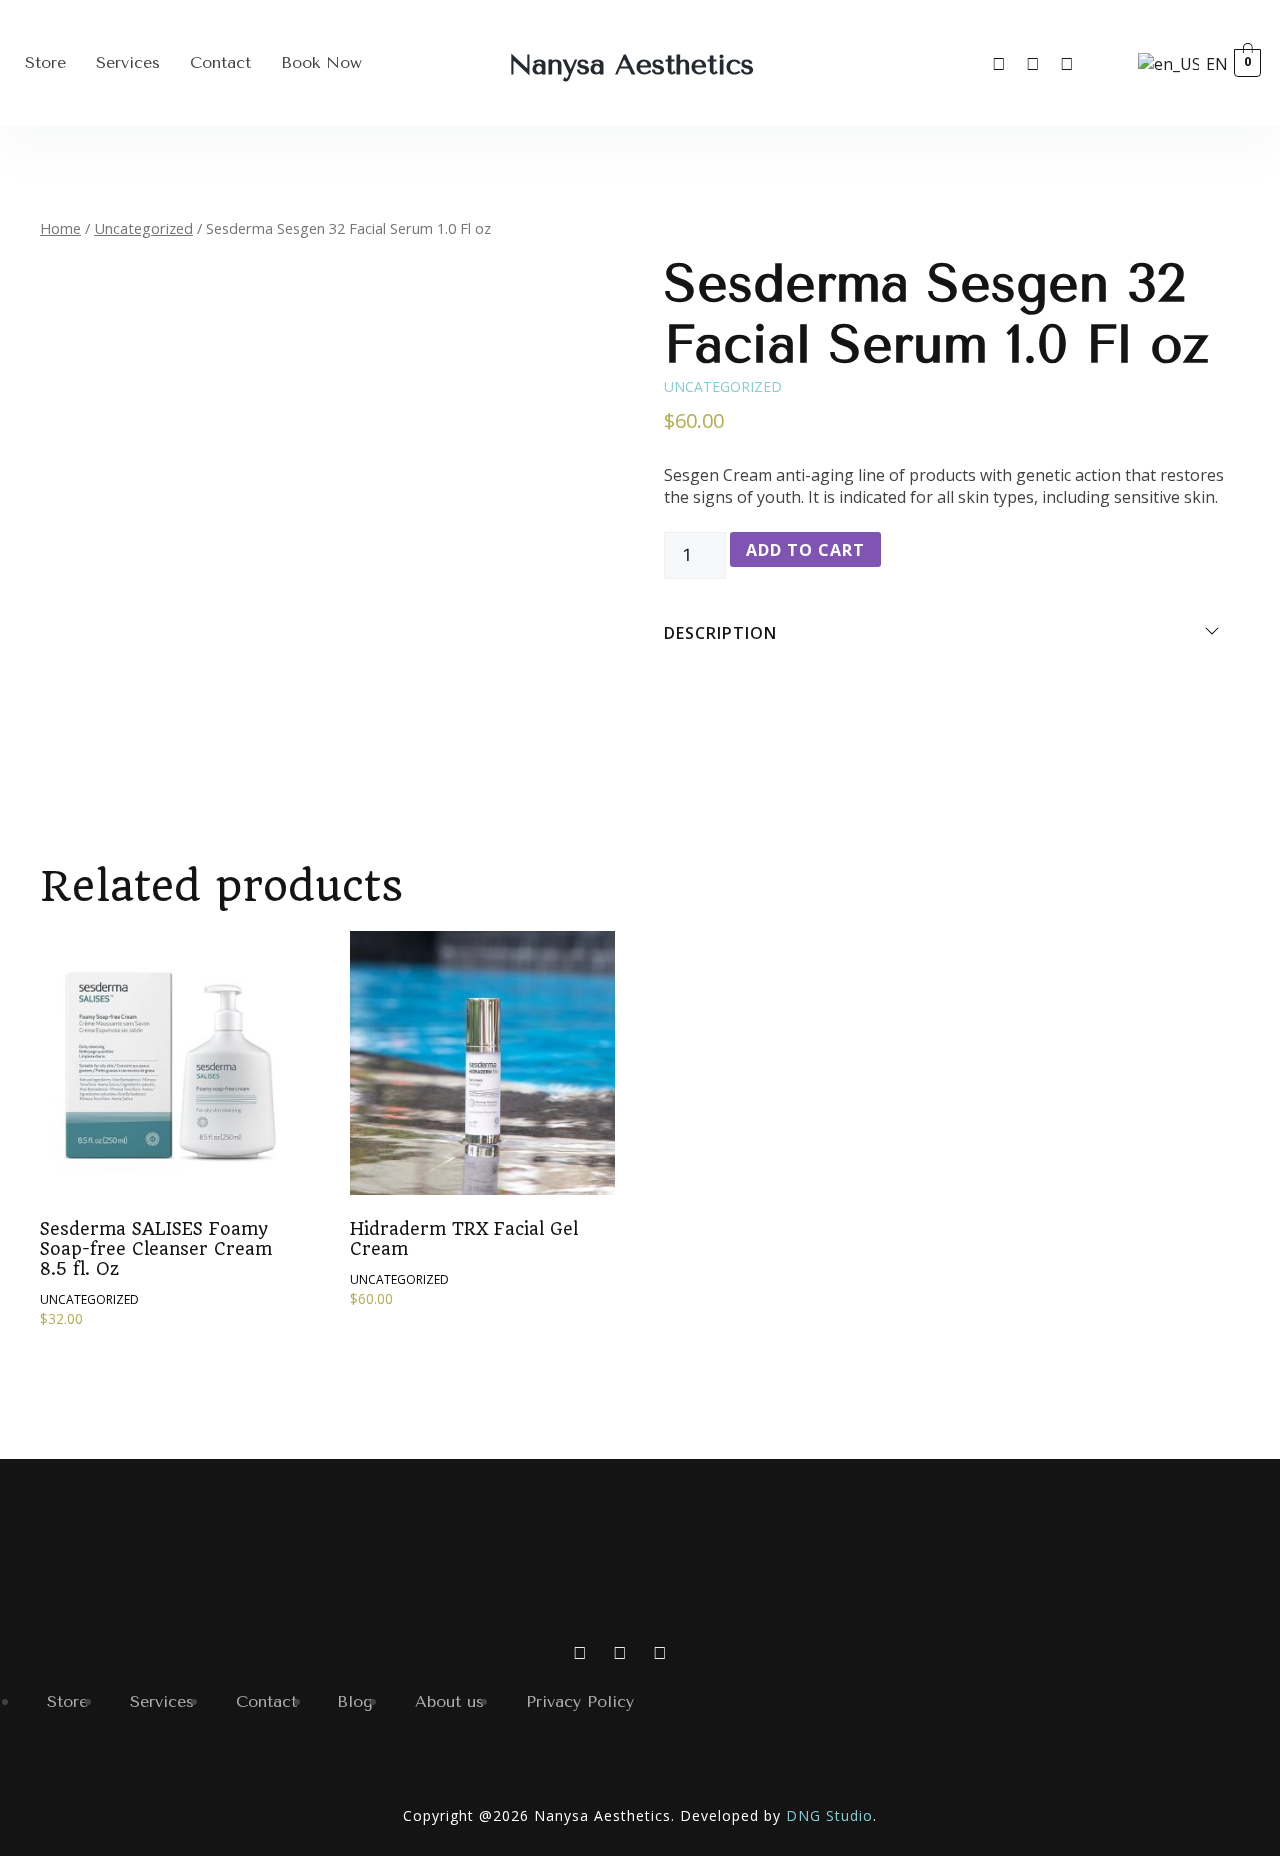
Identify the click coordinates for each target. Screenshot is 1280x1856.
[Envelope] (1101, 63)
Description (720, 633)
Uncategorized (143, 228)
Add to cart (805, 550)
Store (45, 62)
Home (60, 228)
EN (1208, 64)
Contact (220, 62)
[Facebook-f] (1033, 63)
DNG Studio (829, 1815)
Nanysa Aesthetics (631, 64)
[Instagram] (999, 63)
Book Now (321, 62)
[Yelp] (1067, 63)
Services (128, 62)
